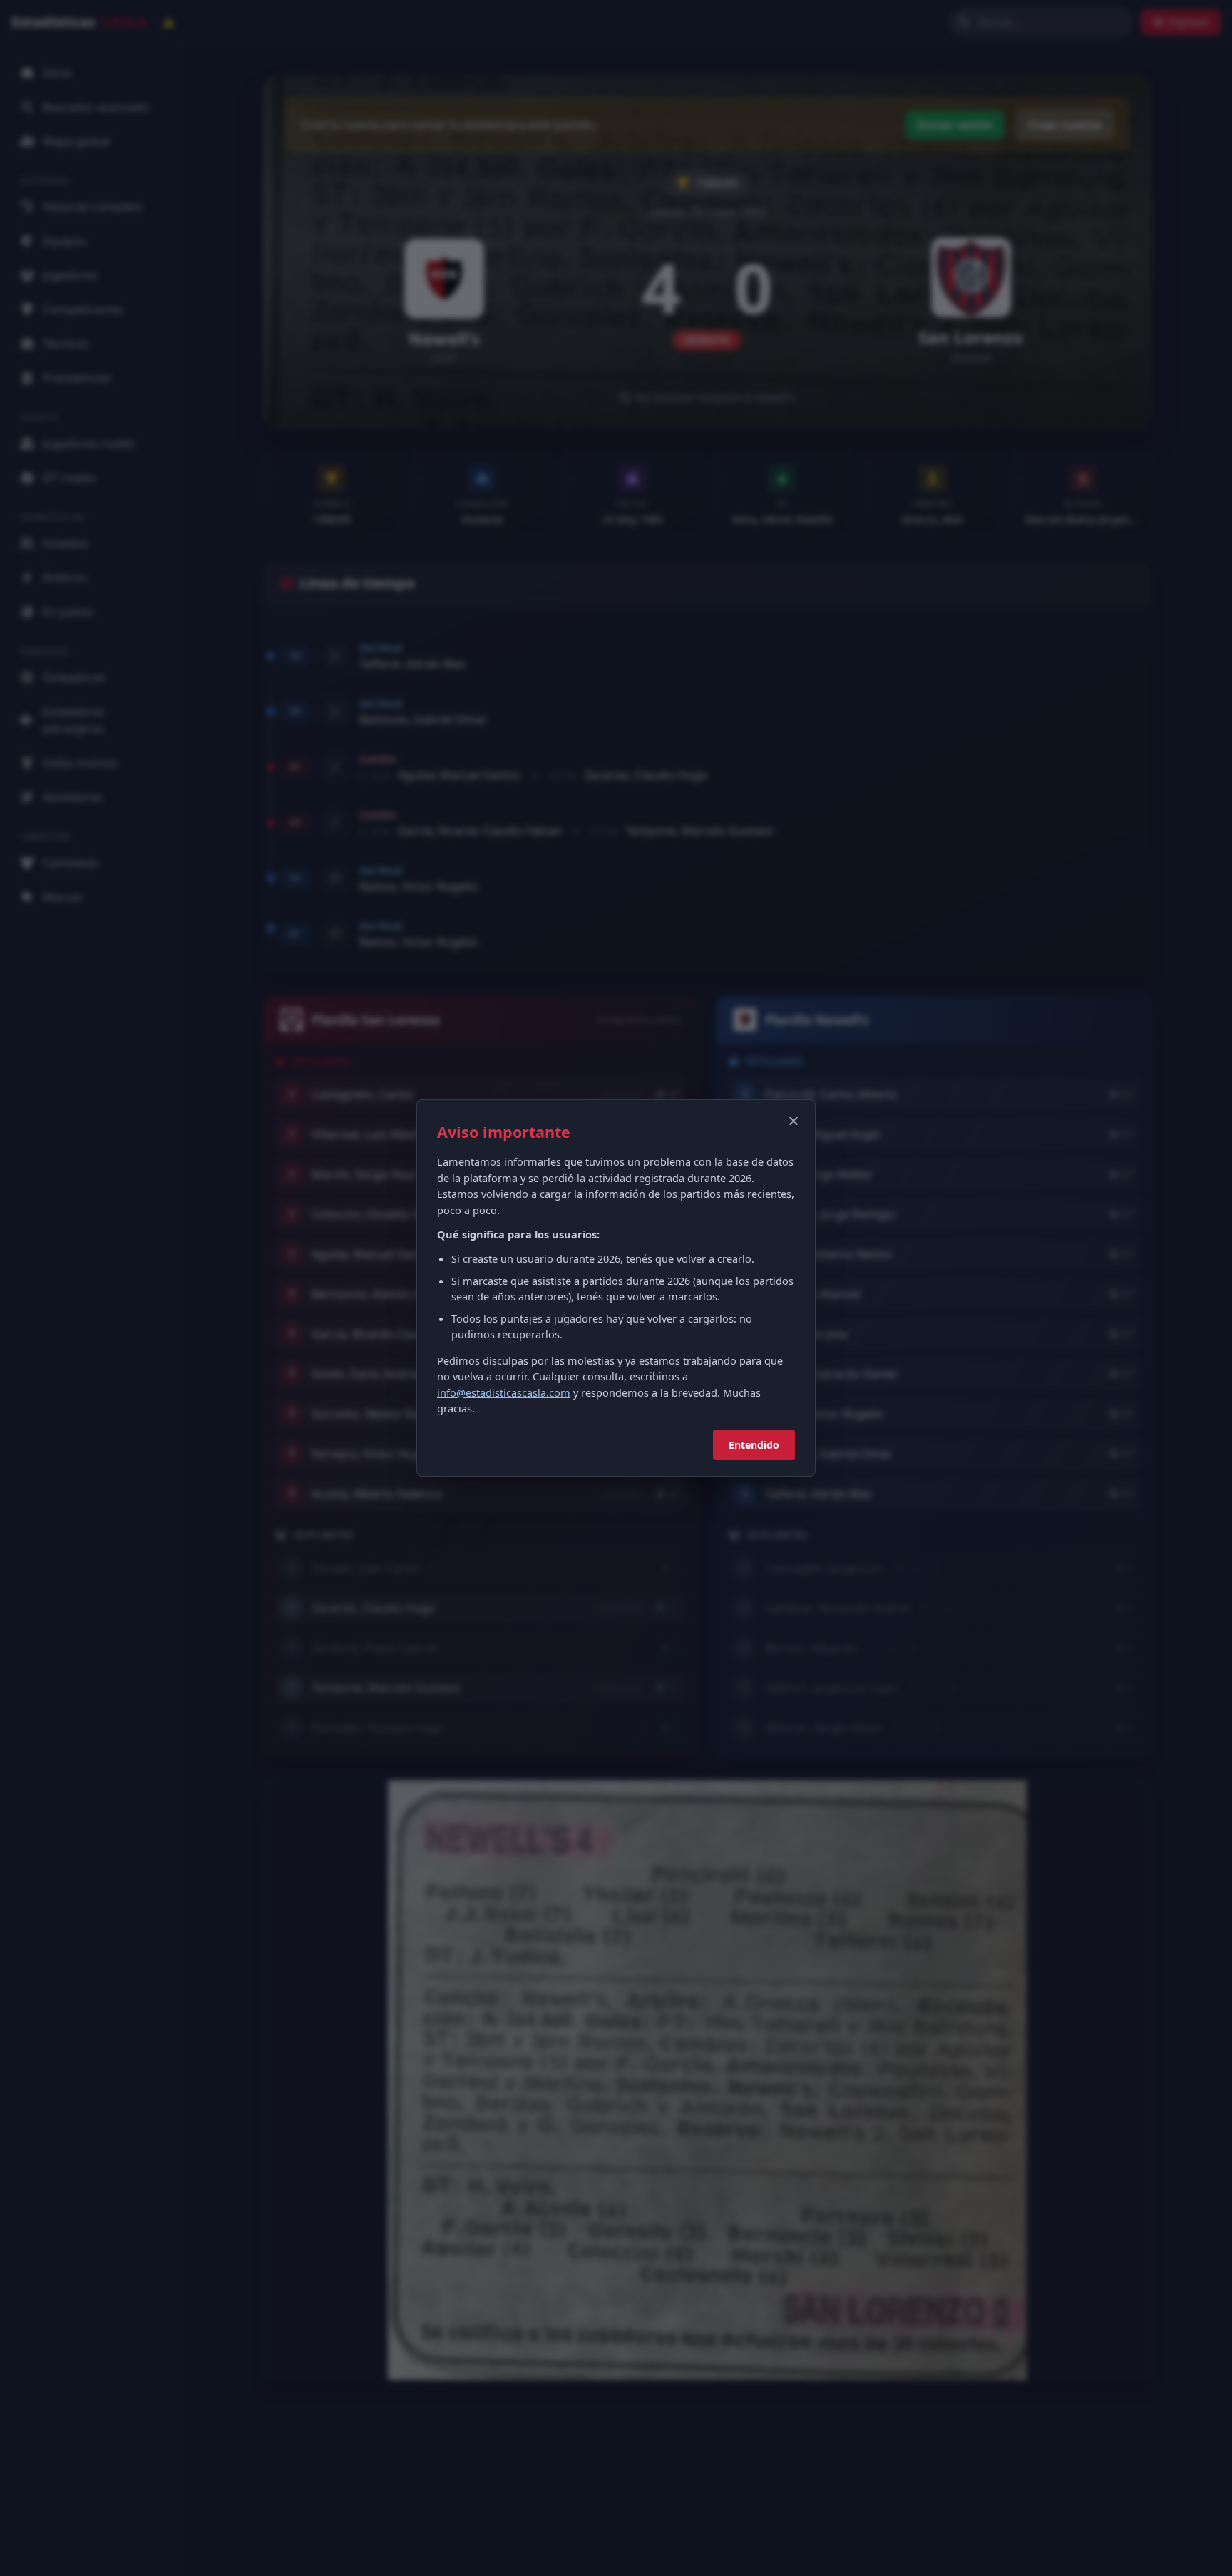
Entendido (754, 1445)
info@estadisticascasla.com (504, 1392)
